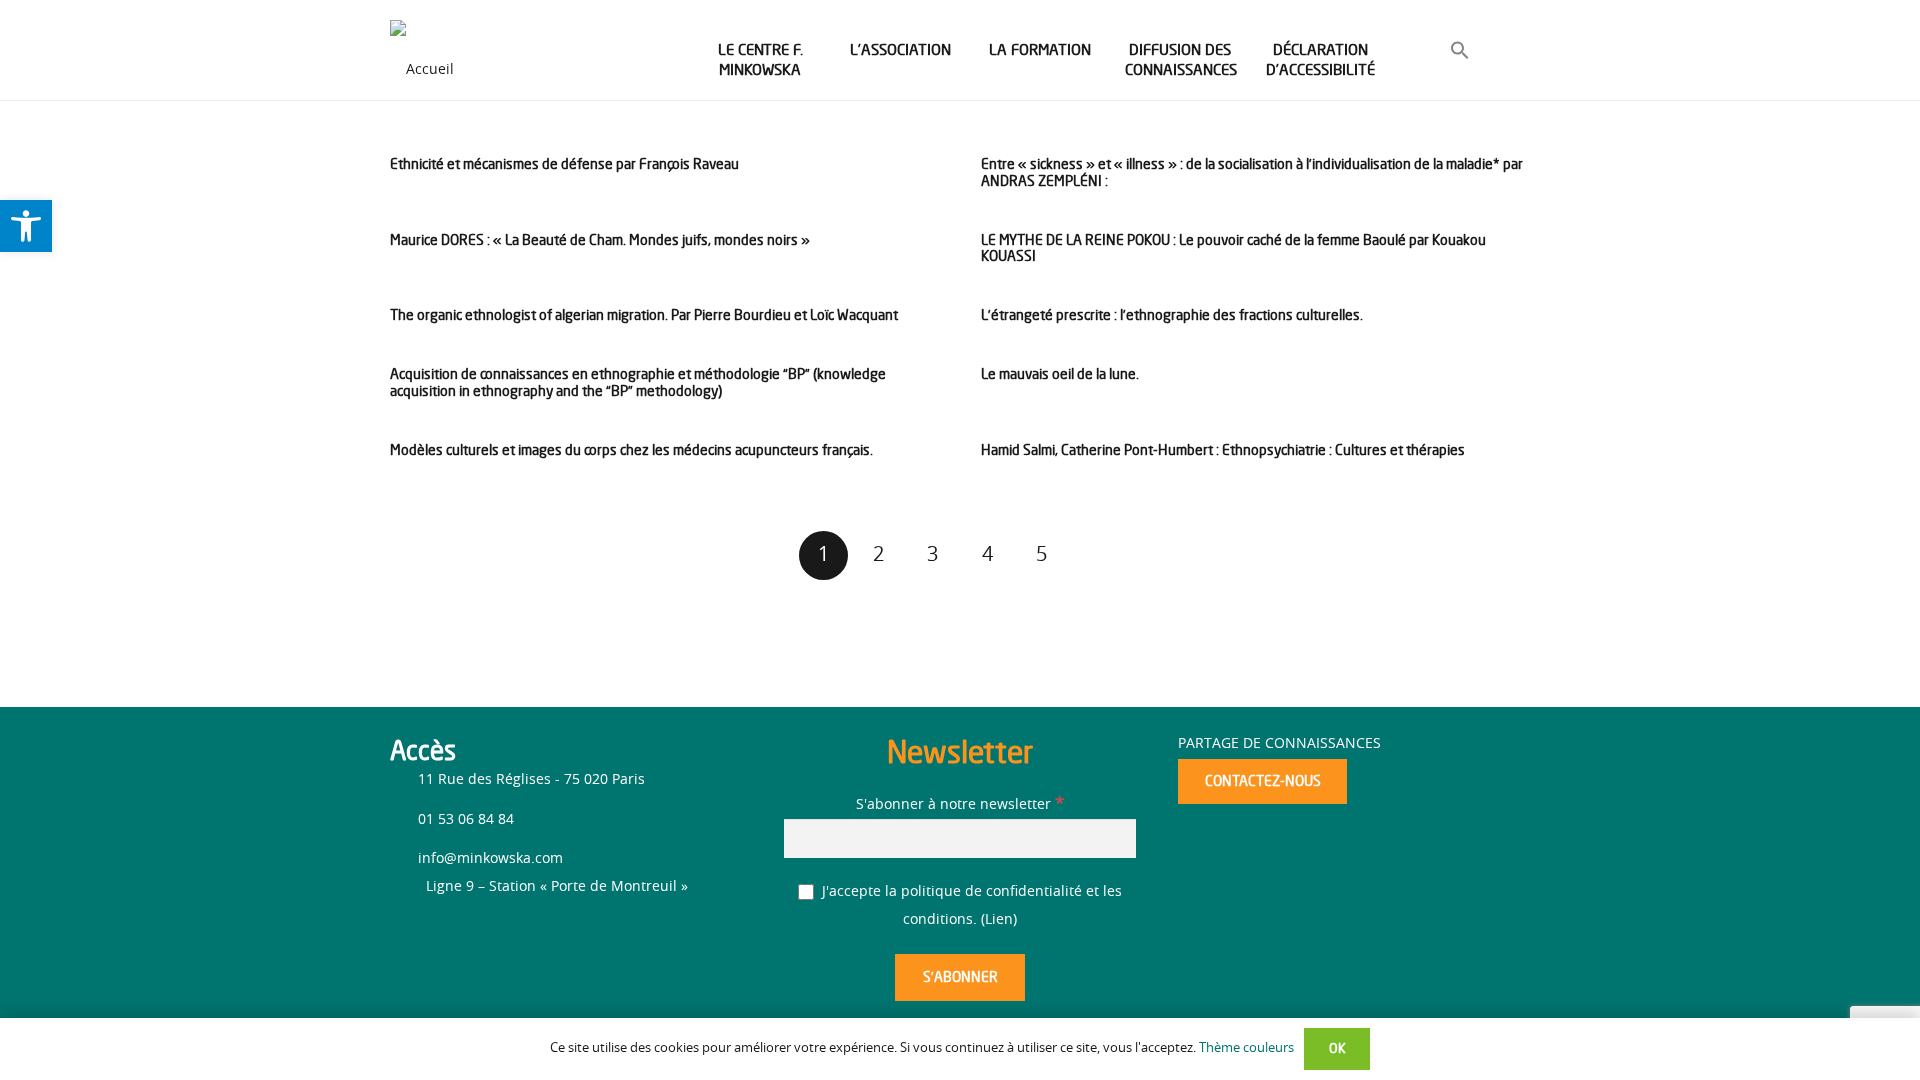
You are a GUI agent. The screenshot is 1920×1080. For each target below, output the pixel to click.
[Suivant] (1096, 555)
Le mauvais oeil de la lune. (1060, 373)
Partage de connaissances (1279, 744)
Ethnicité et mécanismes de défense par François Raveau (564, 163)
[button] (1460, 54)
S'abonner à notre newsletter (960, 805)
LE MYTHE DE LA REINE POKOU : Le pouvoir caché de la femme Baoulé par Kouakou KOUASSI (1233, 248)
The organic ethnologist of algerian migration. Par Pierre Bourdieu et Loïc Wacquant (644, 314)
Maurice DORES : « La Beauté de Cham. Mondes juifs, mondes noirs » (600, 239)
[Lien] (422, 50)
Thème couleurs (1246, 1048)
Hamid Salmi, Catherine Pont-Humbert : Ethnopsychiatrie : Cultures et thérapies (1223, 449)
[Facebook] (407, 941)
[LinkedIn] (442, 944)
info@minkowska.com (490, 859)
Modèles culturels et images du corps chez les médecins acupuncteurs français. (631, 449)
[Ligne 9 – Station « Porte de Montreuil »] (408, 887)
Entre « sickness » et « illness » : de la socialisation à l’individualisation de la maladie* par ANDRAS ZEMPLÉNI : (1252, 172)
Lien (999, 920)
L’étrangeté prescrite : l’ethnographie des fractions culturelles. (1172, 314)
